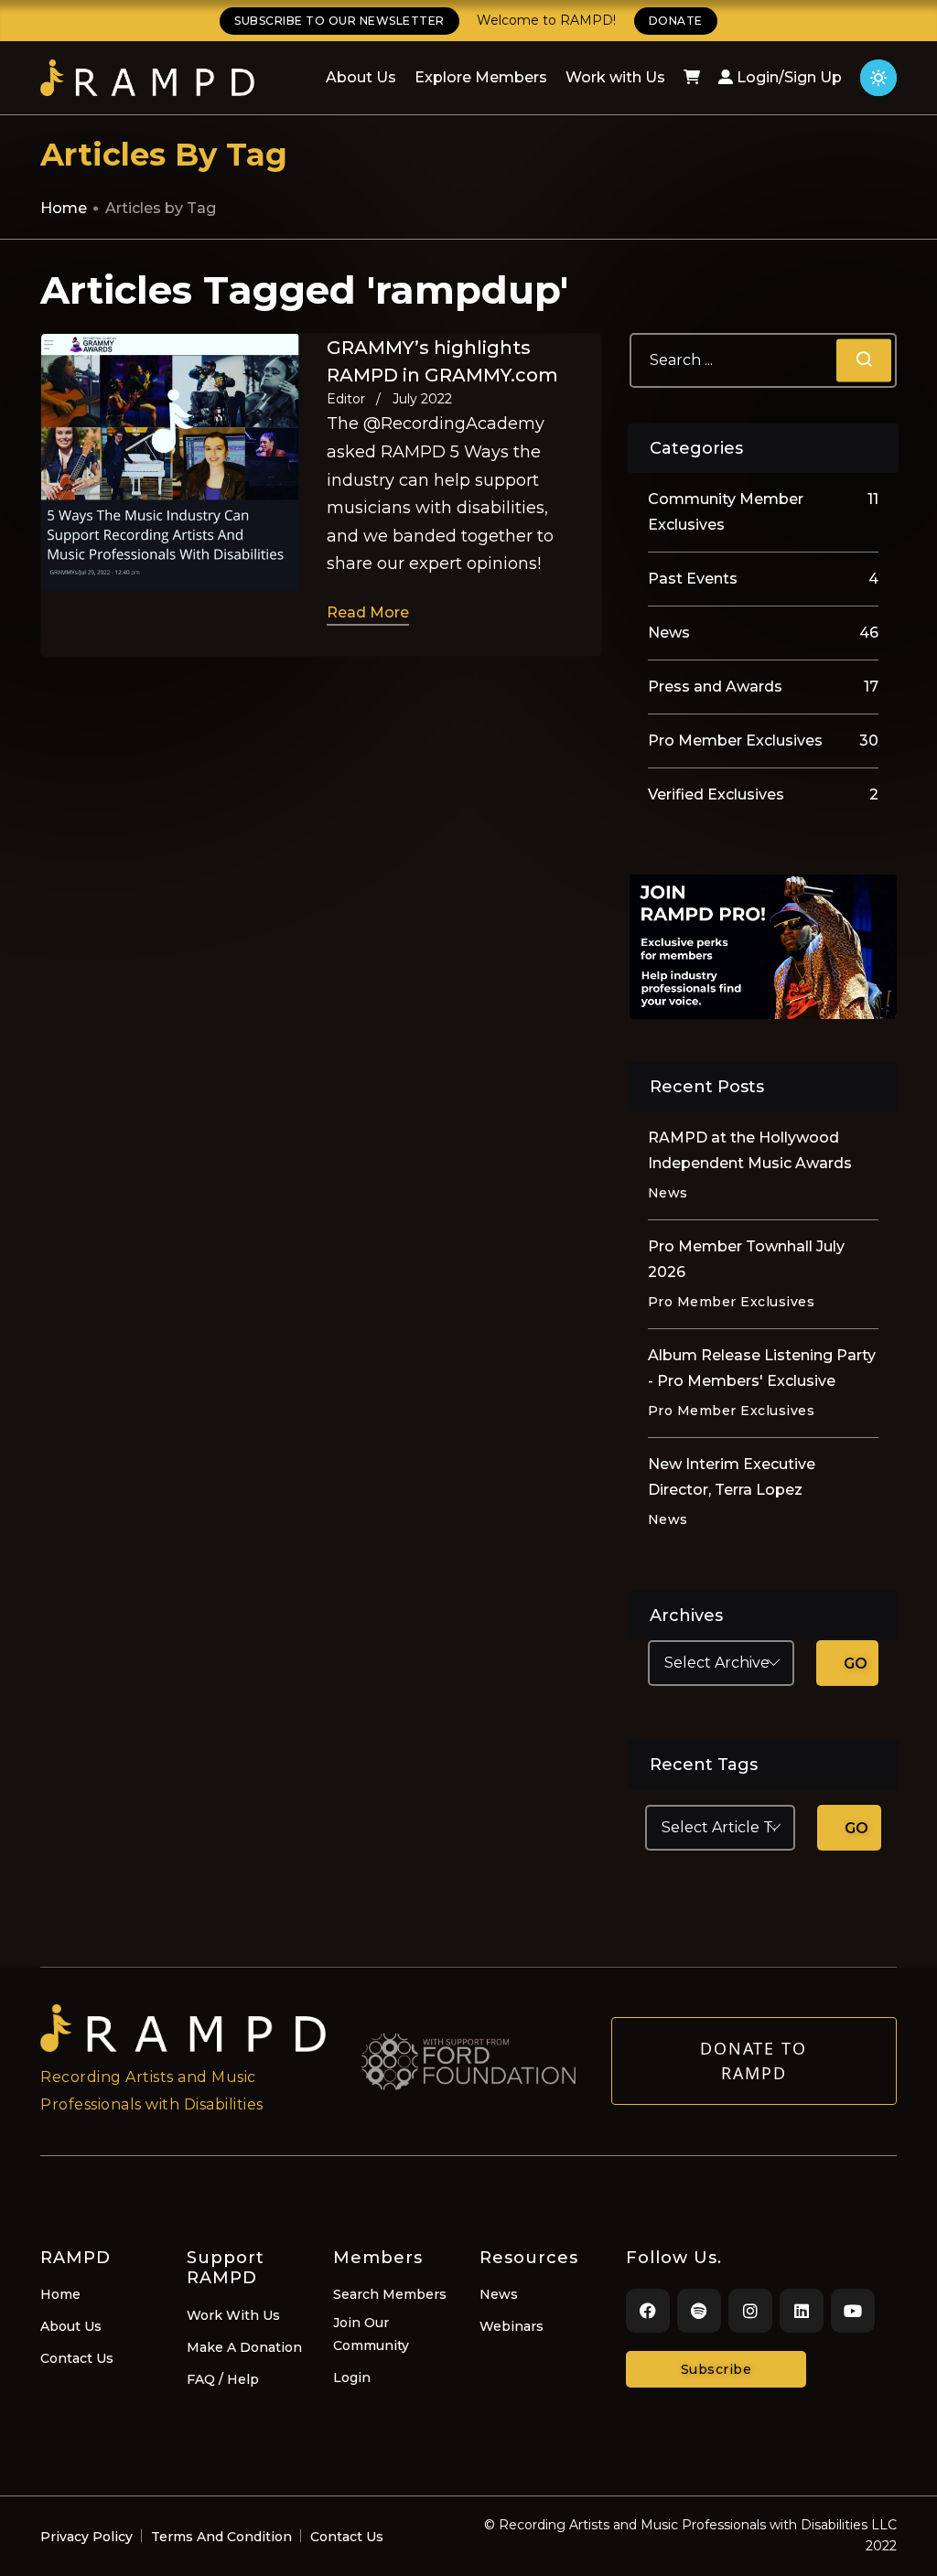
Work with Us (615, 77)
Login (352, 2377)
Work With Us (233, 2315)
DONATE (676, 21)
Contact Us (77, 2358)
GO (856, 1664)
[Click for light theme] (878, 78)
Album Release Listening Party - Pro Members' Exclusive (762, 1368)
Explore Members (481, 77)
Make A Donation (244, 2347)
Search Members (390, 2294)
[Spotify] (699, 2311)
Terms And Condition (221, 2537)
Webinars (512, 2326)
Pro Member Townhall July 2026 (746, 1259)
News (499, 2294)
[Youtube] (853, 2311)
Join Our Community (371, 2334)
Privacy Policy (86, 2537)
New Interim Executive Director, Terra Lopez (732, 1477)
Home (64, 208)
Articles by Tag (161, 208)
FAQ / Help (223, 2379)
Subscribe (716, 2369)
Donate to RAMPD (754, 2061)
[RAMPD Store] (692, 78)
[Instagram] (750, 2311)
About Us (361, 77)
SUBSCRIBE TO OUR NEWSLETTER (339, 21)
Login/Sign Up (787, 77)
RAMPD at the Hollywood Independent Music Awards (750, 1150)
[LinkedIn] (802, 2311)
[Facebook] (648, 2311)
